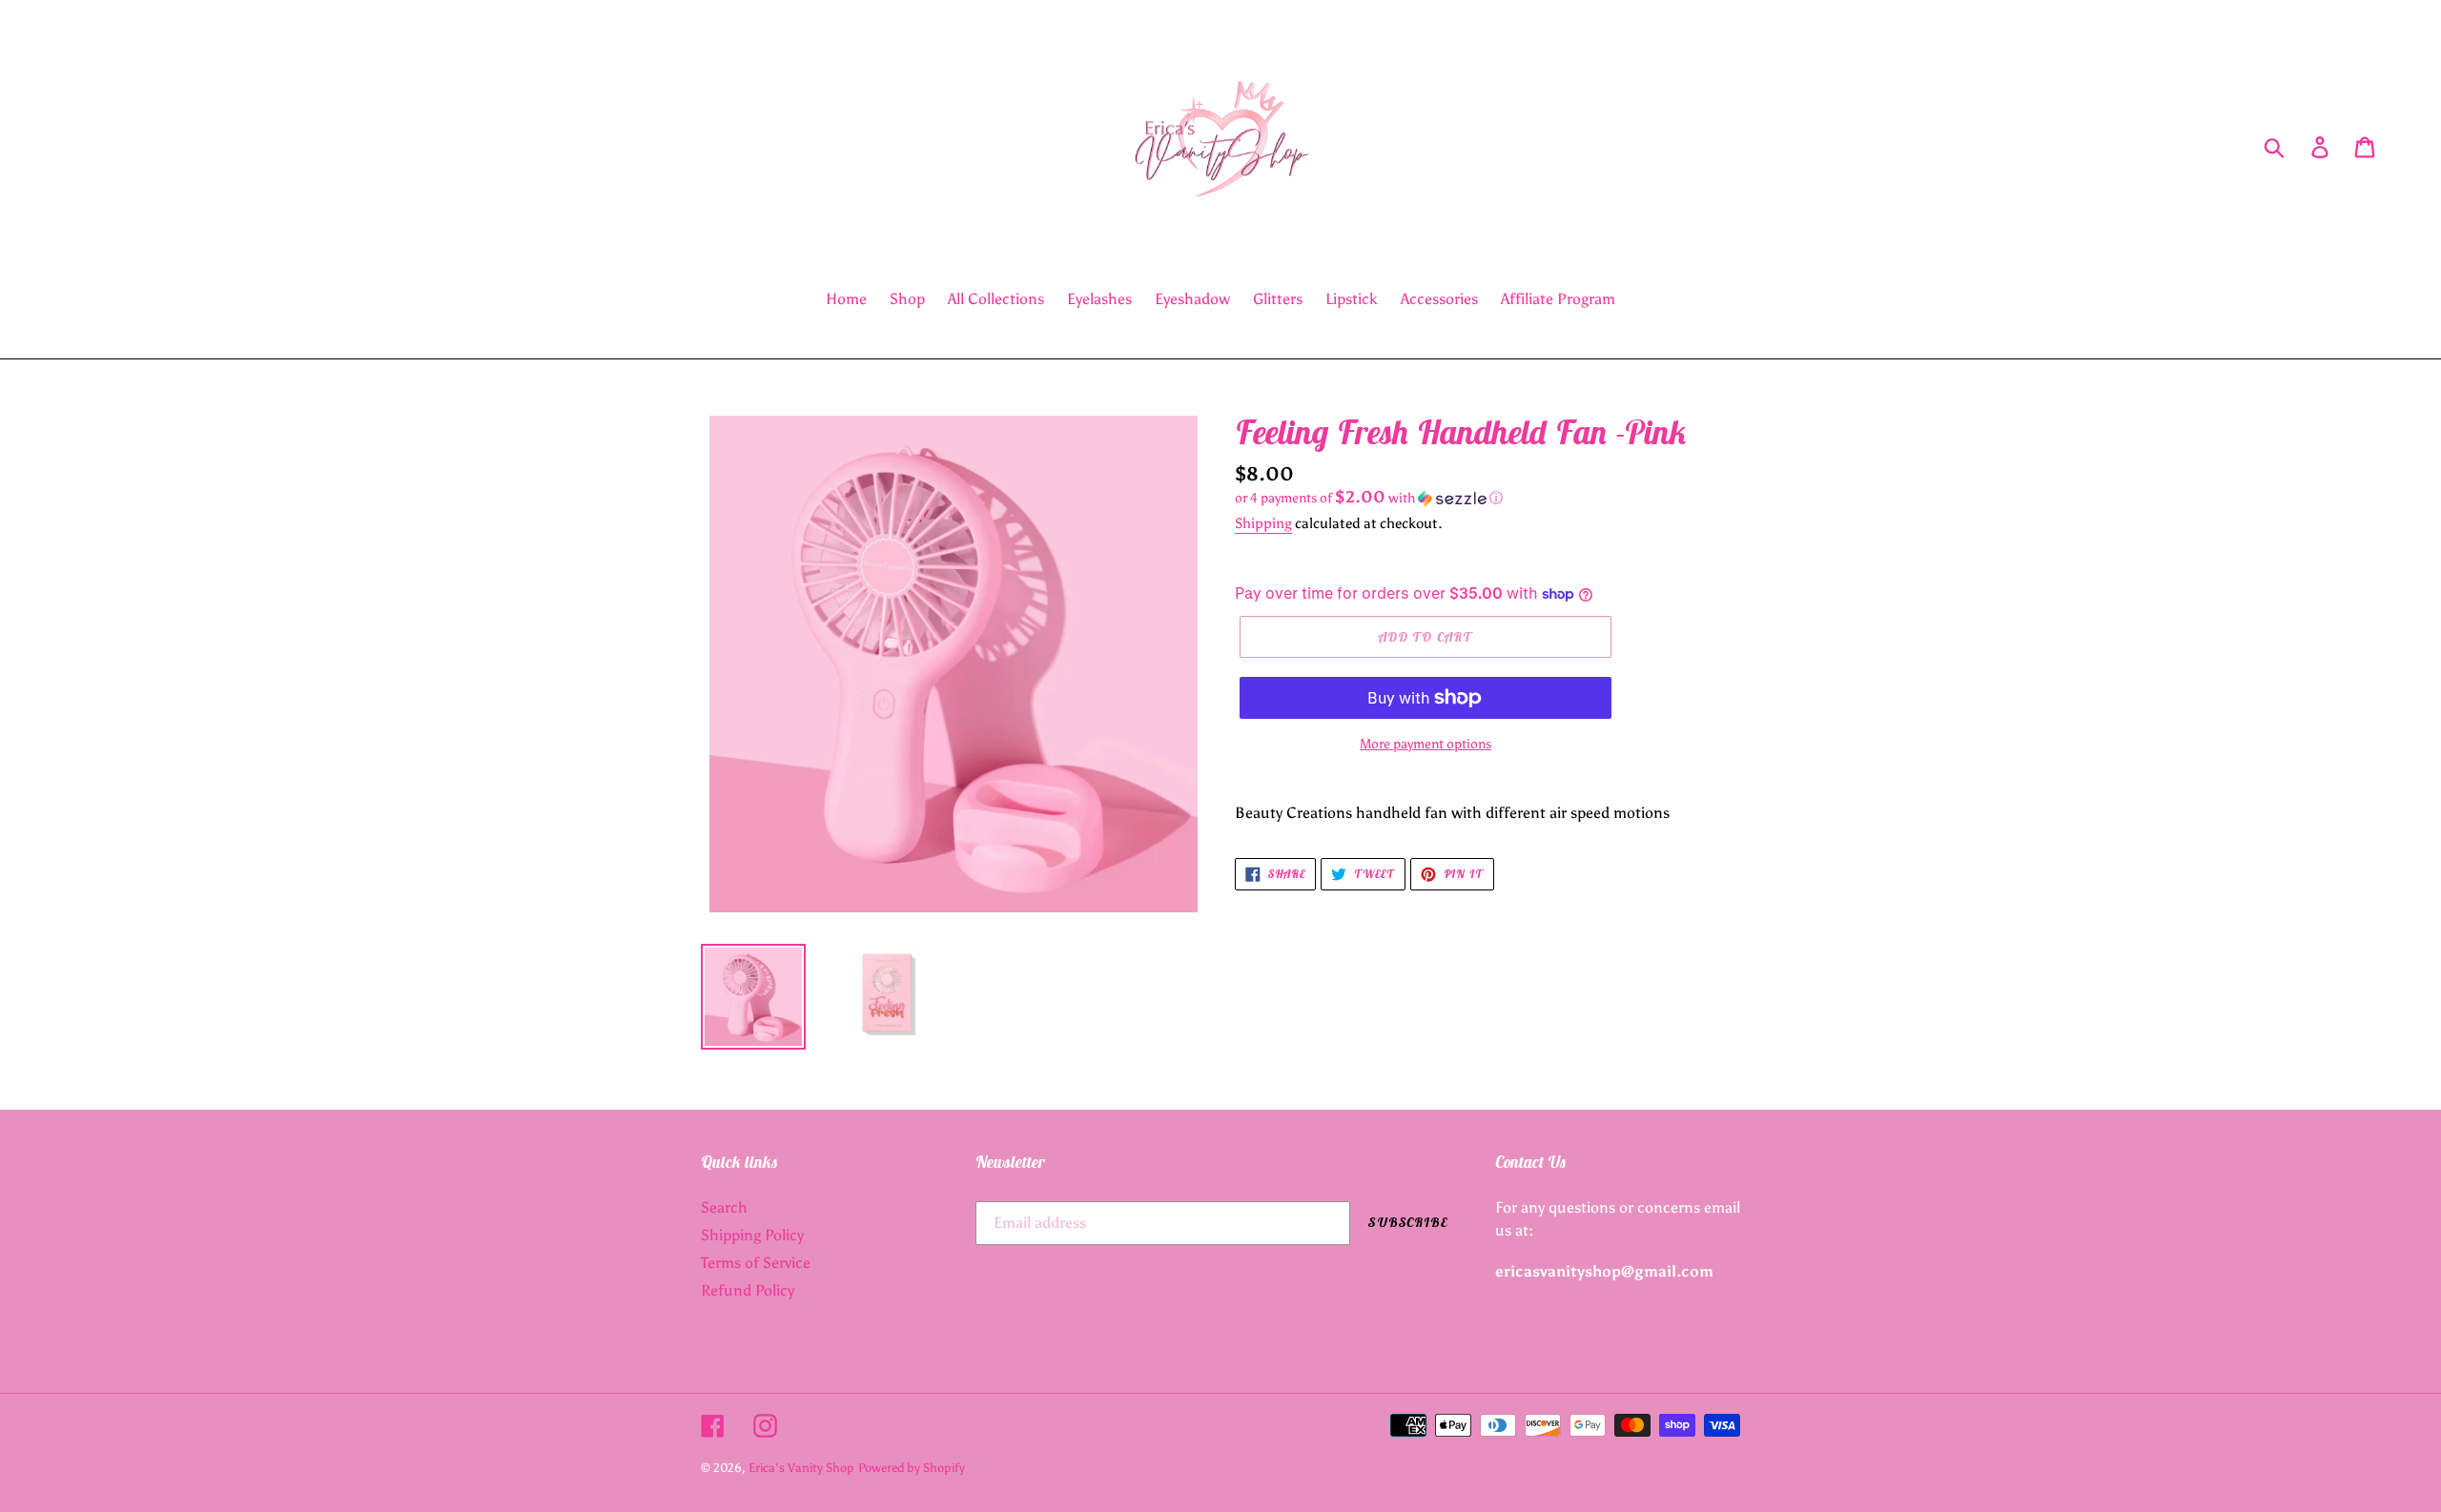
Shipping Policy (752, 1235)
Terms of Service (756, 1263)
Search (724, 1207)
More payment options (1426, 744)
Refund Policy (748, 1290)
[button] (1487, 498)
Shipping (1263, 523)
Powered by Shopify (912, 1468)
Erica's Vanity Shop (801, 1468)
